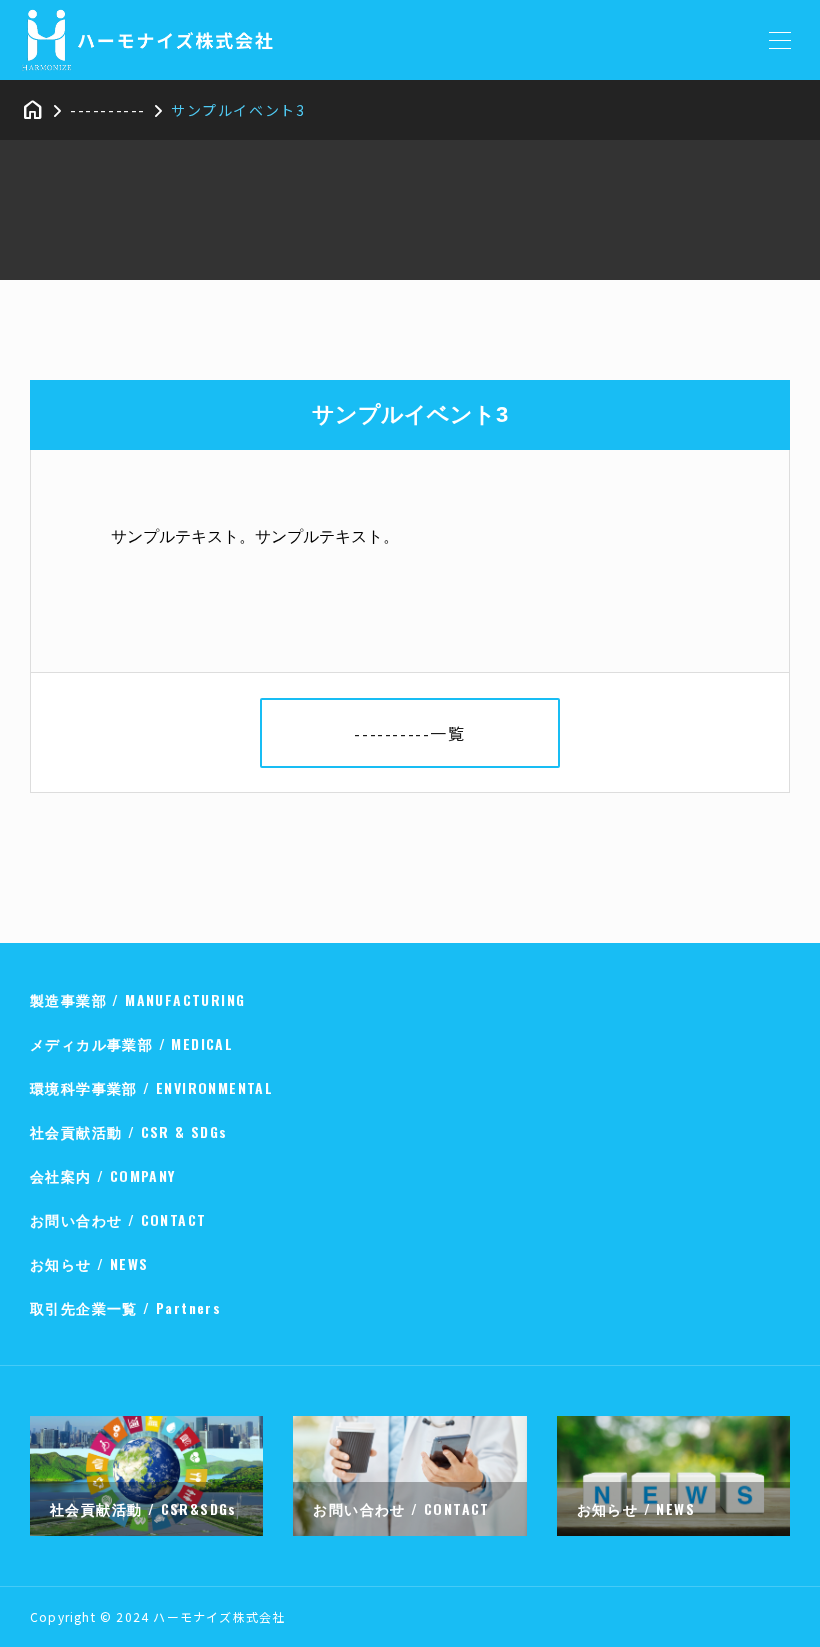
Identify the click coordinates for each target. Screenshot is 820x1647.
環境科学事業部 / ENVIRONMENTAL (151, 1087)
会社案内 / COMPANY (103, 1175)
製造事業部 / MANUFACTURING (137, 999)
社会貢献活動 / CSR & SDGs (129, 1131)
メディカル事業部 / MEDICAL (131, 1043)
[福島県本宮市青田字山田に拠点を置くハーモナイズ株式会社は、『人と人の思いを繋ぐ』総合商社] (158, 40)
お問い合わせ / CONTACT (118, 1219)
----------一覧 (409, 733)
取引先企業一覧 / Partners (125, 1307)
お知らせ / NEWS (89, 1263)
